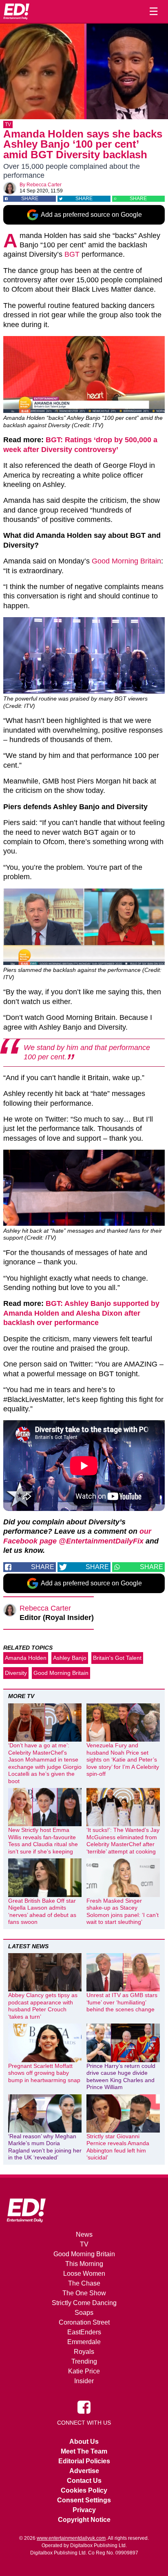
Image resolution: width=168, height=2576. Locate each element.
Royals (84, 2352)
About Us (84, 2442)
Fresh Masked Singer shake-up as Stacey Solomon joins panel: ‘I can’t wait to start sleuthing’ (123, 1911)
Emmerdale (84, 2342)
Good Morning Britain (126, 561)
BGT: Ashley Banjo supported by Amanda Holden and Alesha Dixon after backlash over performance (81, 1313)
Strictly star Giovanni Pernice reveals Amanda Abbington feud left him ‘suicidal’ (118, 2147)
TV (8, 124)
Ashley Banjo (70, 1658)
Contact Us (84, 2481)
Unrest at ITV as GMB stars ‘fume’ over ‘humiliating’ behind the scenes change (122, 2002)
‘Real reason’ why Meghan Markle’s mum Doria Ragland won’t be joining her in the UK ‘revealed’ (45, 2147)
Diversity (16, 1673)
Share (30, 199)
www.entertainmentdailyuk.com (71, 2538)
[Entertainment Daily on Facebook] (84, 2407)
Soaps (84, 2313)
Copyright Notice (84, 2520)
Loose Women (84, 2274)
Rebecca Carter (44, 185)
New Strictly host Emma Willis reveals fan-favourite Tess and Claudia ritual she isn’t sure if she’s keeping (43, 1841)
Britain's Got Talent (117, 1658)
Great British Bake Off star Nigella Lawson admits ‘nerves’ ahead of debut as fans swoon (42, 1911)
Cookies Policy (84, 2490)
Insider (84, 2381)
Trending (84, 2361)
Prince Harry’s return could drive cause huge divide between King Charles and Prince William (121, 2077)
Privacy (84, 2510)
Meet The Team (84, 2451)
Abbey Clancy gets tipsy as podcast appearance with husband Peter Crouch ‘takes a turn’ (43, 2006)
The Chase (84, 2283)
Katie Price (84, 2371)
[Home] (16, 11)
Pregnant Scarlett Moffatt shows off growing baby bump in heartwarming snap (44, 2073)
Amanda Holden (26, 1658)
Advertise (84, 2471)
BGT (72, 254)
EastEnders (84, 2332)
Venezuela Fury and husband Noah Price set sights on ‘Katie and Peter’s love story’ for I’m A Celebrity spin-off (123, 1760)
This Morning (84, 2264)
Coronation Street (84, 2322)
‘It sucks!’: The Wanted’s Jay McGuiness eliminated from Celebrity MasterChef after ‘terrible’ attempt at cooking (123, 1841)
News (84, 2234)
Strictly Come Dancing (84, 2303)
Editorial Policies (84, 2461)
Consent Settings (84, 2500)
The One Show (84, 2293)
